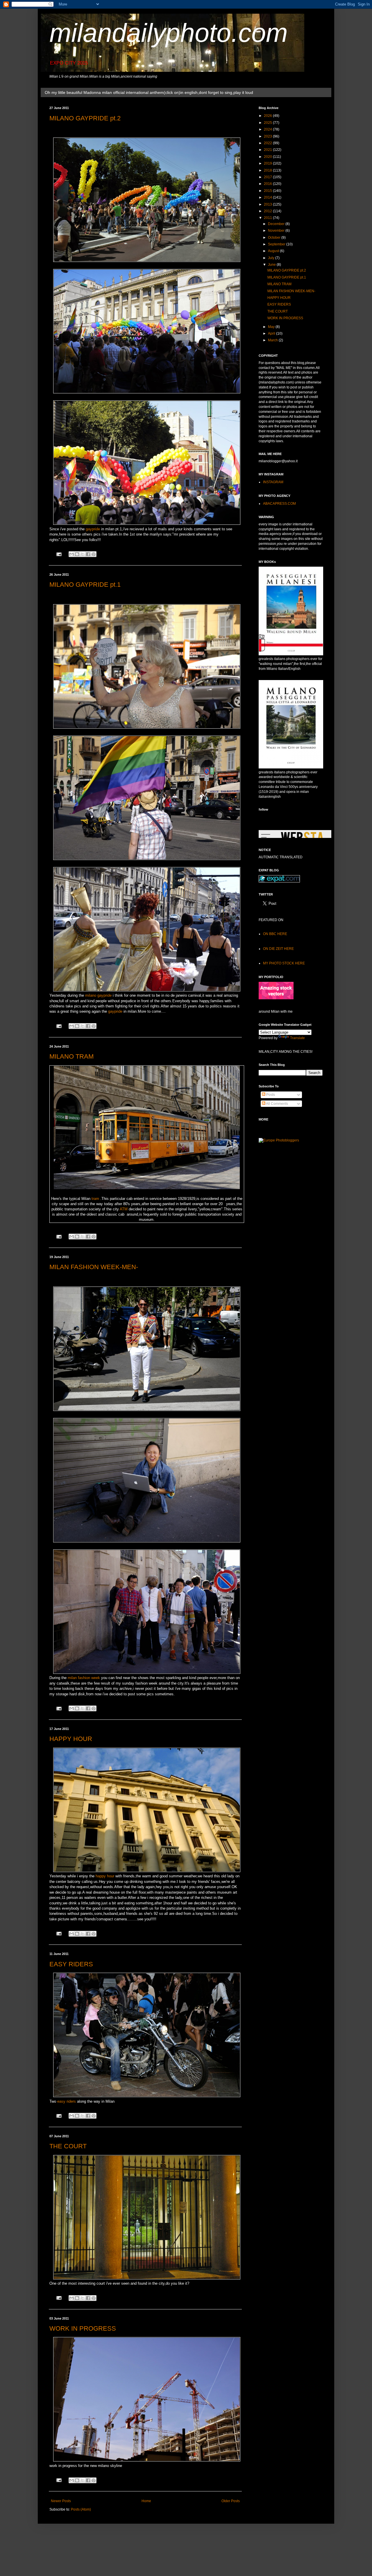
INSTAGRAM (273, 482)
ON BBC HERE (275, 934)
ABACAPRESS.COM (279, 504)
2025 (268, 123)
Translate (297, 1038)
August (274, 251)
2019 (268, 163)
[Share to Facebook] (88, 554)
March (273, 340)
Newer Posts (61, 2501)
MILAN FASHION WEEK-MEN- (94, 1267)
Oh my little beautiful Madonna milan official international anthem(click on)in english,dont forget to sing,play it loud (149, 92)
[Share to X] (83, 554)
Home (146, 2501)
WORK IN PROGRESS (83, 2328)
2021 (268, 150)
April (272, 333)
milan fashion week (84, 1678)
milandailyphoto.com (169, 33)
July (272, 258)
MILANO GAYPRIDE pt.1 (85, 585)
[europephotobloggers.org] (279, 1140)
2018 (268, 170)
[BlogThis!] (77, 554)
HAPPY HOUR (71, 1739)
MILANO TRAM (71, 1056)
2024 (268, 129)
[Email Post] (59, 554)
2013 (268, 204)
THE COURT (68, 2146)
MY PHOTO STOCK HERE (284, 963)
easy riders (67, 2101)
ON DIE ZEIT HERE (278, 949)
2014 (268, 197)
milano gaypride (98, 995)
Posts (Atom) (81, 2509)
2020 (268, 157)
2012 (268, 211)
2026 (268, 116)
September (277, 244)
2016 (268, 184)
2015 (268, 191)
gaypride (93, 529)
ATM (124, 1209)
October (275, 238)
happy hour (105, 1876)
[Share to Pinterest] (94, 554)
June (272, 265)
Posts (270, 1095)
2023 (268, 136)
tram (95, 1199)
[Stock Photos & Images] (276, 998)
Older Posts (231, 2501)
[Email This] (71, 554)
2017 (268, 177)
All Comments (277, 1104)
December (277, 224)
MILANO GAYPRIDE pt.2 (85, 118)
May (272, 327)
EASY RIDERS (71, 1964)
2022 (268, 143)
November (277, 231)
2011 (268, 218)
